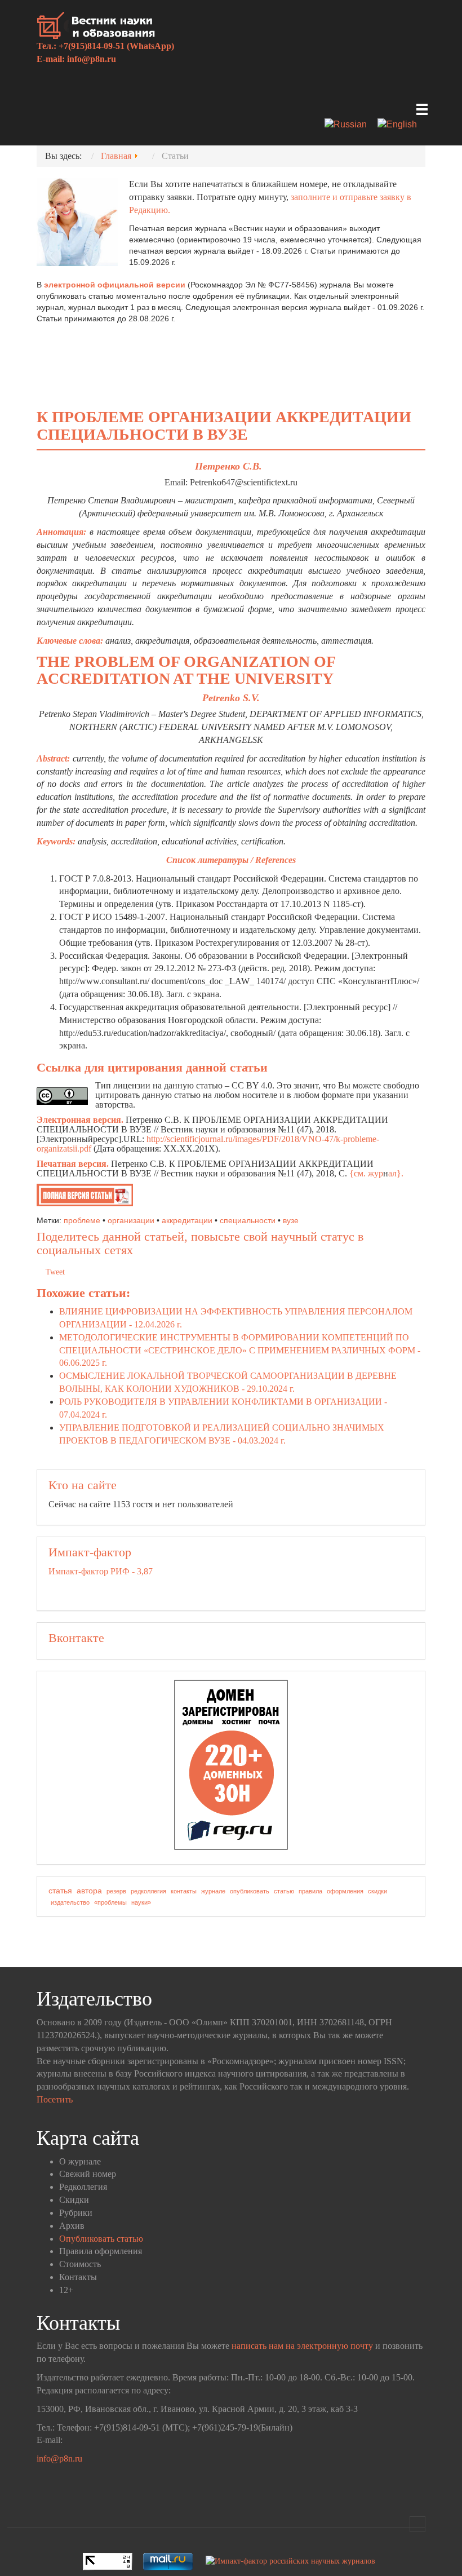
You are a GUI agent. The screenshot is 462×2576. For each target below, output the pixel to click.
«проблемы (110, 1902)
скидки (377, 1891)
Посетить (55, 2099)
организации (131, 1220)
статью (284, 1891)
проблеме (82, 1220)
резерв (116, 1891)
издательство (70, 1902)
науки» (141, 1902)
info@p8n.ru (92, 59)
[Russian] (350, 125)
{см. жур (366, 1173)
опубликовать (250, 1891)
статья (60, 1891)
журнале (213, 1891)
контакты (184, 1891)
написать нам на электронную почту (302, 2346)
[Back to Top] (417, 2524)
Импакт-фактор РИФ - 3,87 (101, 1571)
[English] (401, 125)
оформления (345, 1891)
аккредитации (187, 1220)
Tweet (55, 1272)
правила (310, 1891)
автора (89, 1891)
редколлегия (148, 1891)
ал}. (396, 1173)
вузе (291, 1220)
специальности (248, 1220)
